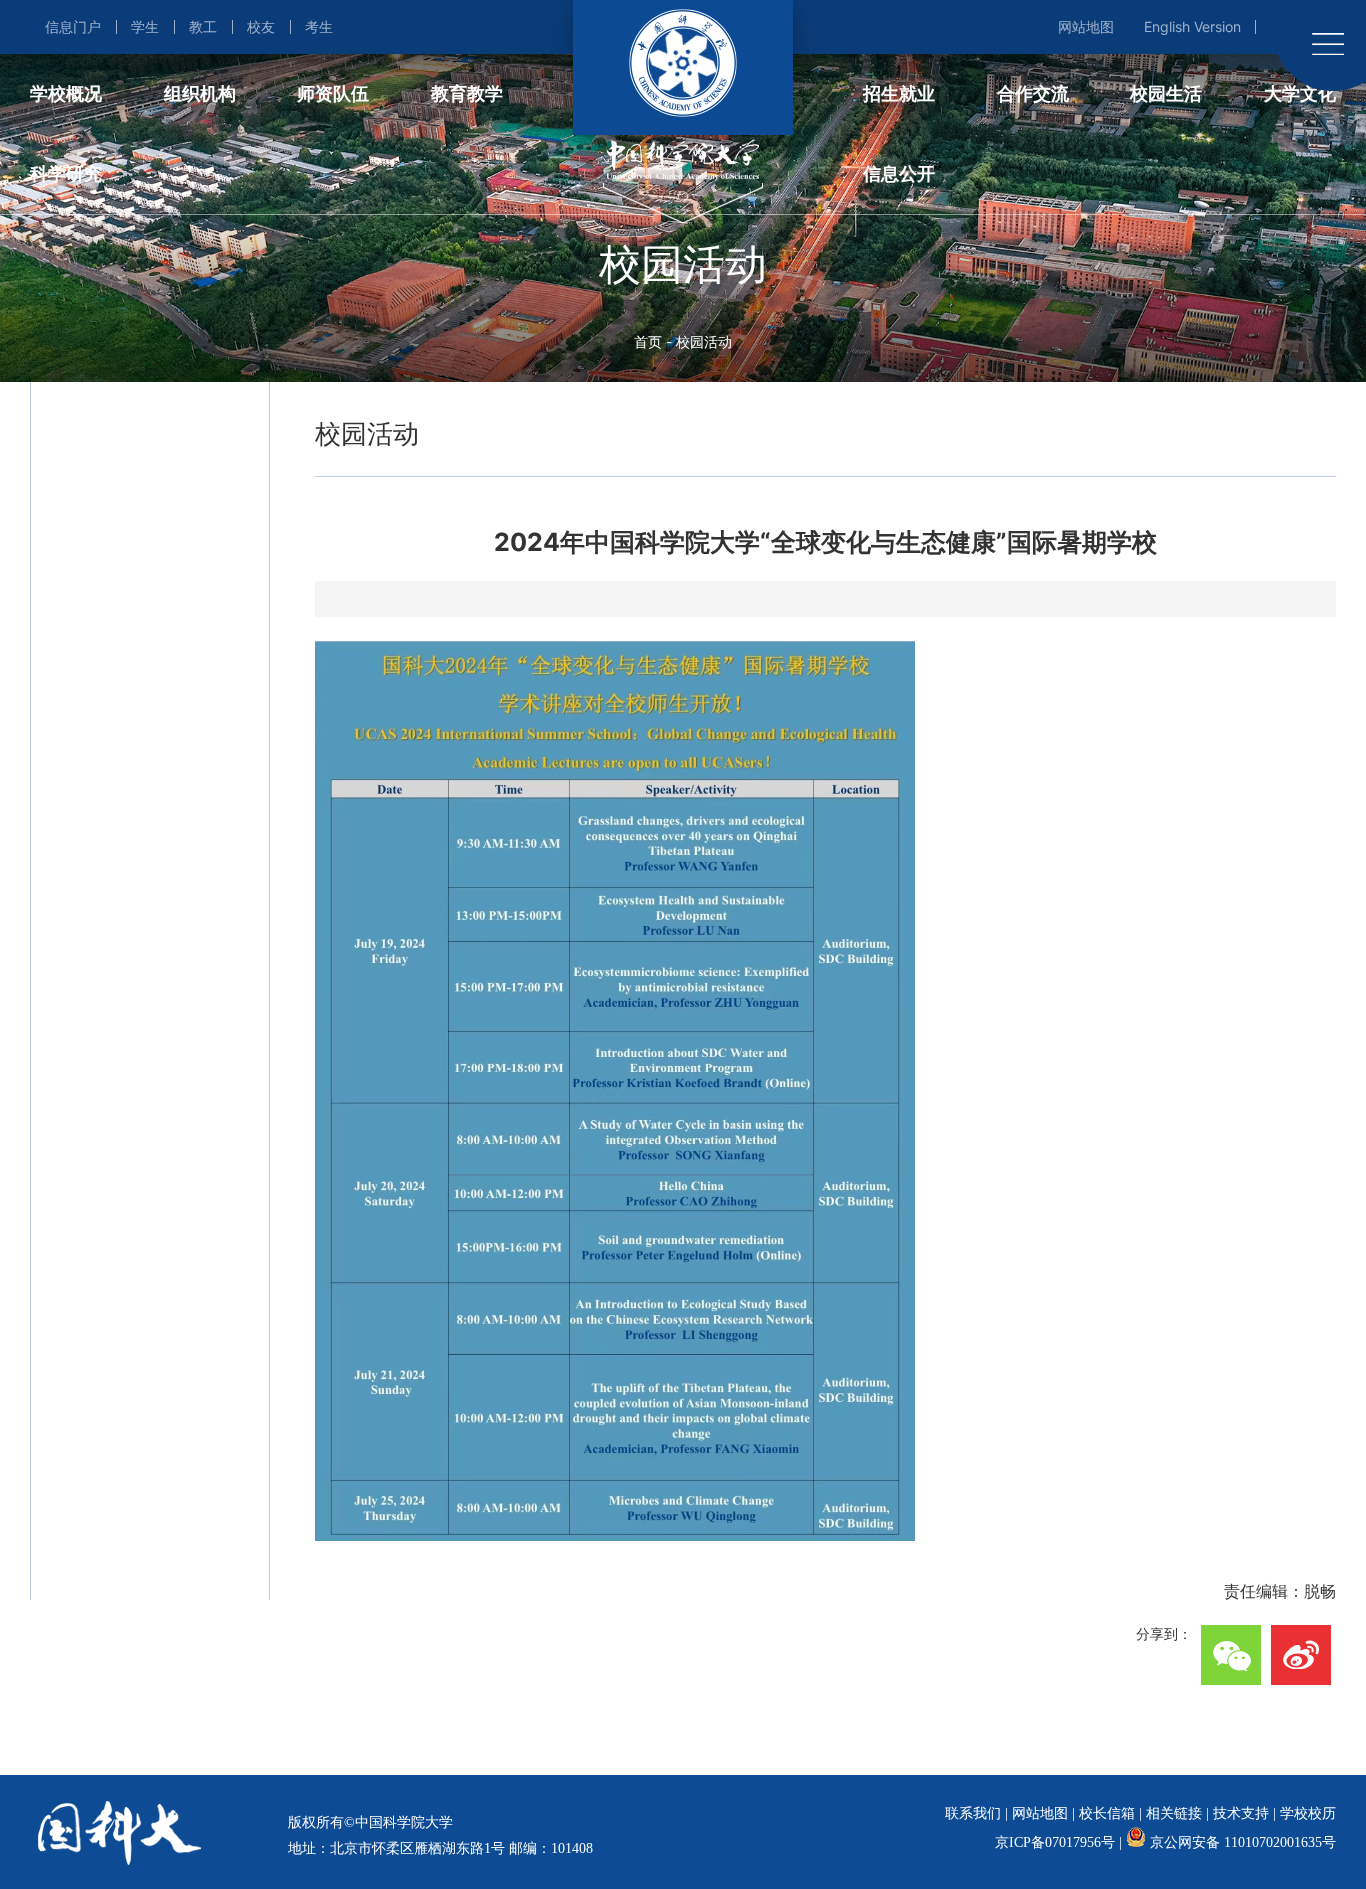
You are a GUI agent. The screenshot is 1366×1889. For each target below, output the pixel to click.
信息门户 (73, 26)
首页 (648, 341)
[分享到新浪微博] (1301, 1655)
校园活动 (704, 341)
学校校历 (1308, 1813)
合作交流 (1033, 93)
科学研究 (66, 173)
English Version (1192, 26)
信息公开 (899, 173)
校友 (261, 26)
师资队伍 (333, 93)
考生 (319, 26)
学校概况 (66, 93)
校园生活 (1166, 93)
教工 (203, 26)
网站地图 (1086, 26)
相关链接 (1174, 1813)
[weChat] (1231, 1655)
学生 (145, 26)
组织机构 (200, 93)
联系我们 (973, 1813)
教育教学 (467, 93)
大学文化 (1300, 93)
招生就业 (899, 93)
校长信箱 (1107, 1813)
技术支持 (1241, 1813)
